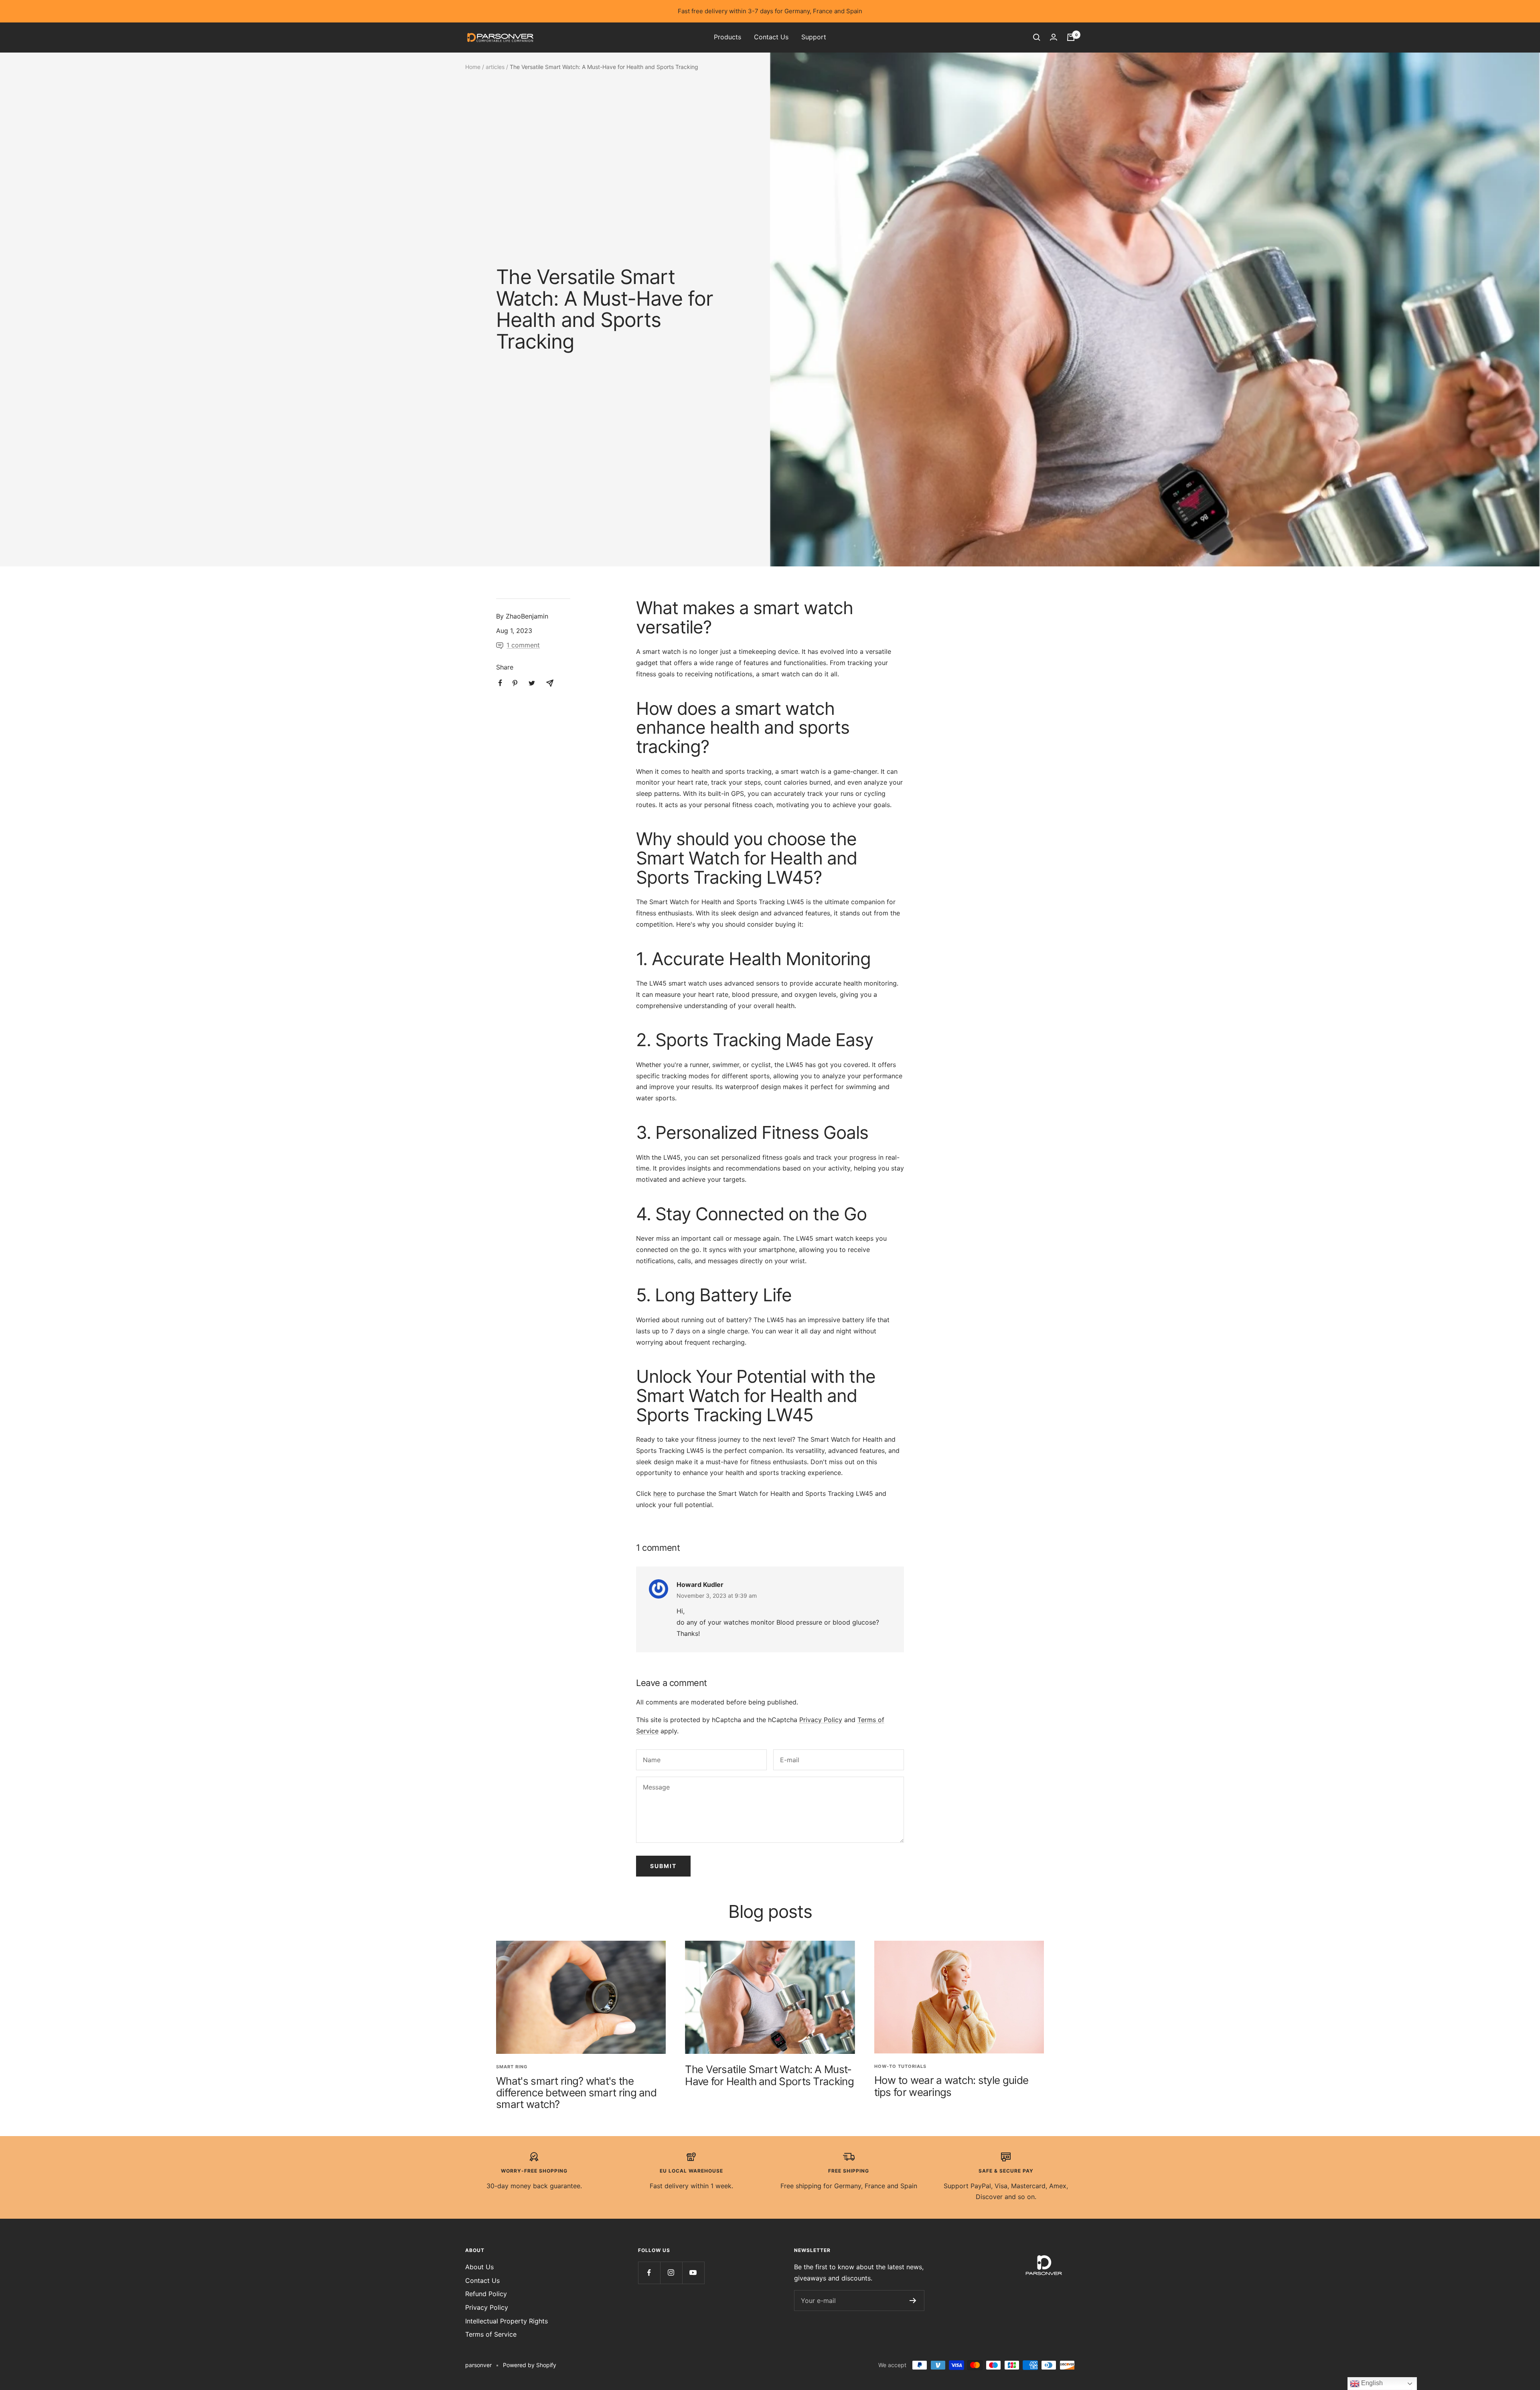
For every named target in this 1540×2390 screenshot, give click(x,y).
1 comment (523, 645)
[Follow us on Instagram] (671, 2273)
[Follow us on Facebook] (649, 2273)
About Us (479, 2267)
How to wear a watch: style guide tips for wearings (951, 2086)
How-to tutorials (900, 2066)
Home (473, 67)
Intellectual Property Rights (507, 2321)
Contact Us (771, 37)
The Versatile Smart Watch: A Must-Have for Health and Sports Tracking (769, 2075)
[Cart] (1071, 37)
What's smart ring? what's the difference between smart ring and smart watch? (576, 2093)
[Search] (1037, 37)
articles (495, 67)
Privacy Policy (821, 1720)
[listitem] (500, 683)
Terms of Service (491, 2334)
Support (814, 37)
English (1371, 2383)
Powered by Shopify (530, 2365)
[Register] (913, 2301)
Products (727, 37)
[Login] (1054, 37)
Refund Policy (486, 2294)
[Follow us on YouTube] (693, 2273)
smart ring (512, 2067)
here (660, 1493)
